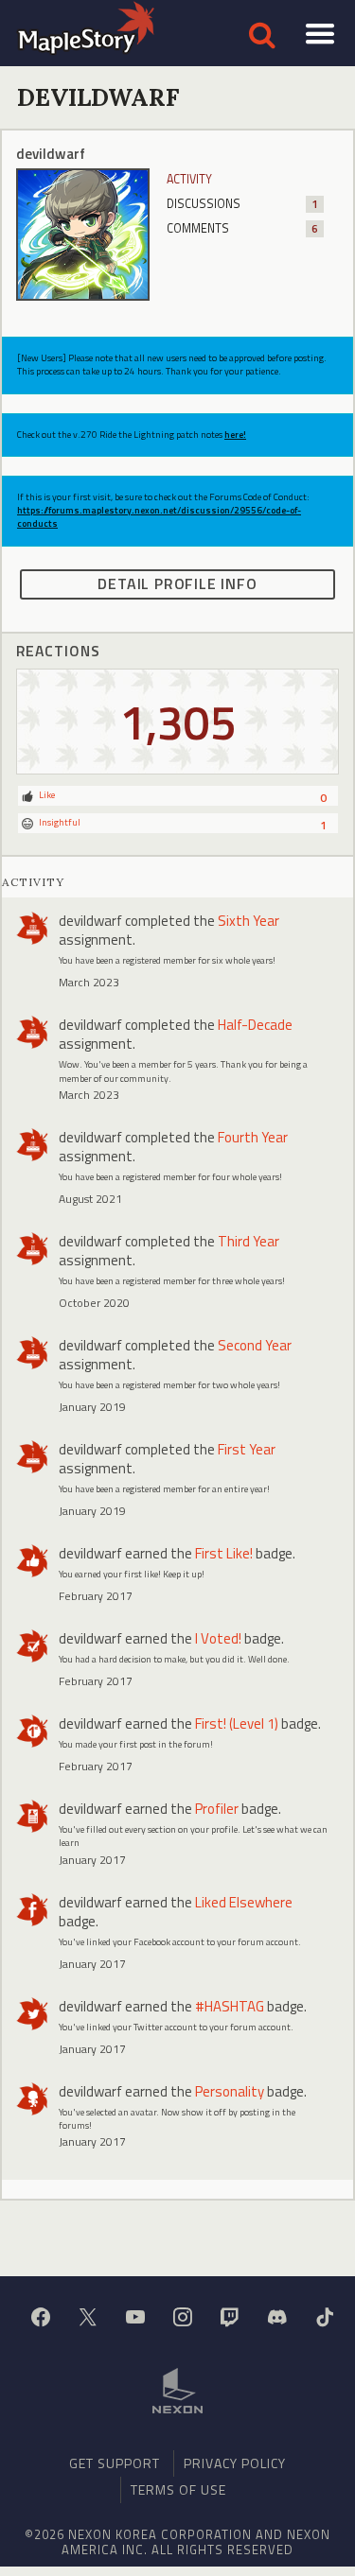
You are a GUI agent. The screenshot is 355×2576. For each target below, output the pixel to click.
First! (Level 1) (237, 1723)
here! (235, 435)
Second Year (255, 1345)
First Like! (224, 1553)
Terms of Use (178, 2489)
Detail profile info (177, 583)
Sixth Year (248, 921)
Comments (243, 228)
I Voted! (218, 1638)
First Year (247, 1449)
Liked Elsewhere (244, 1902)
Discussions (243, 204)
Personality (230, 2091)
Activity (189, 179)
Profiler (217, 1809)
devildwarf (90, 921)
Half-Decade (255, 1025)
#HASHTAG (230, 2006)
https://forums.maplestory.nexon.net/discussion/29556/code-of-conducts (159, 517)
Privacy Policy (235, 2463)
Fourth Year (253, 1137)
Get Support (115, 2463)
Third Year (248, 1241)
